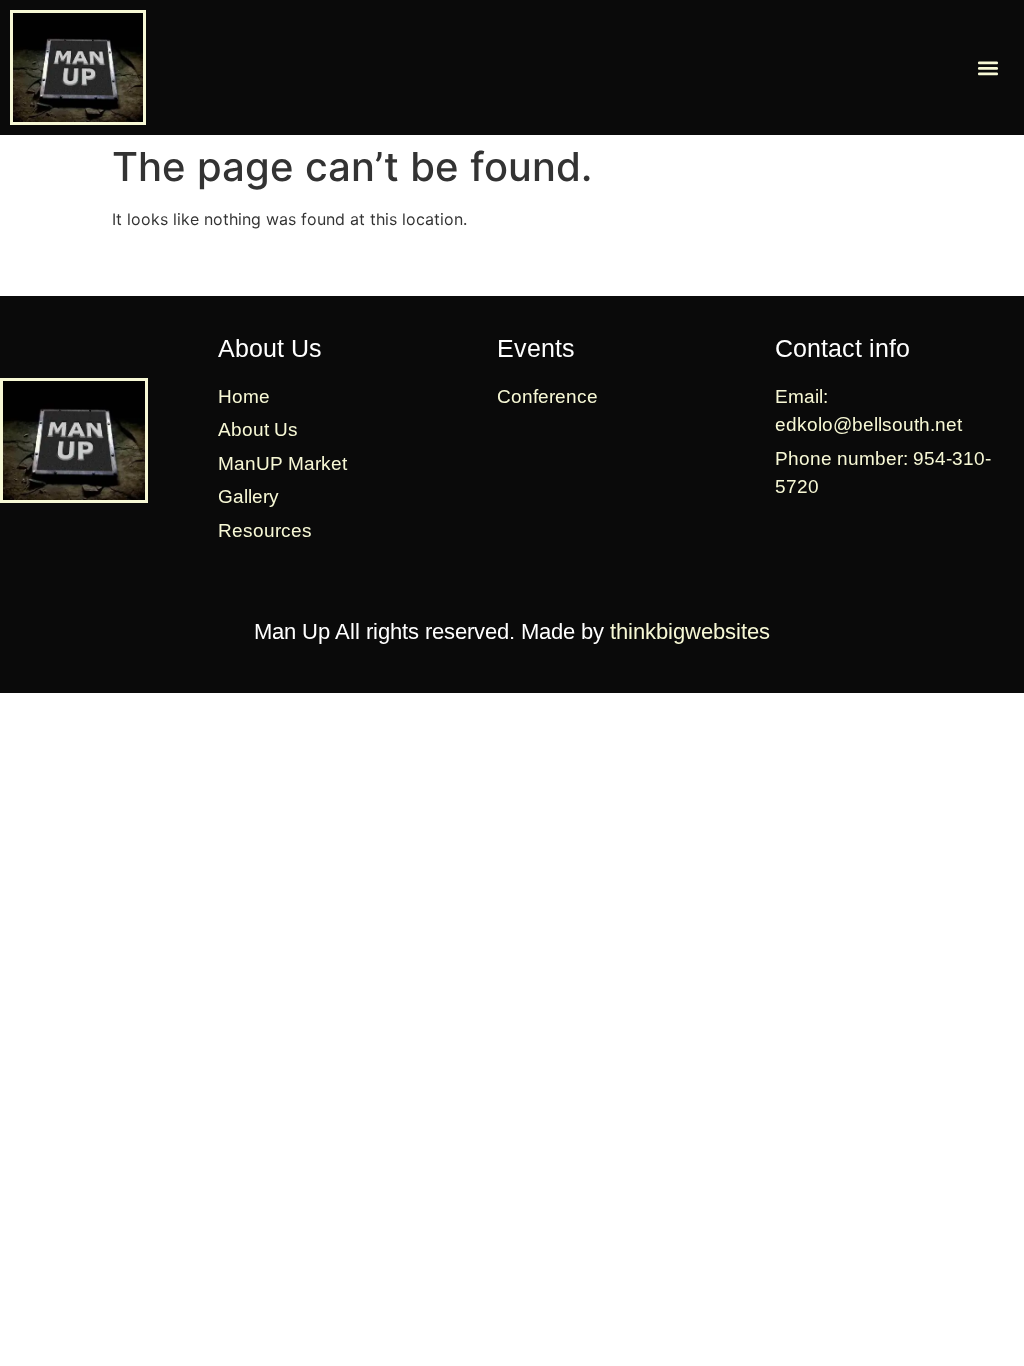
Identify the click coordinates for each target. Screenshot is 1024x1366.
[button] (987, 67)
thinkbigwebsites (690, 631)
